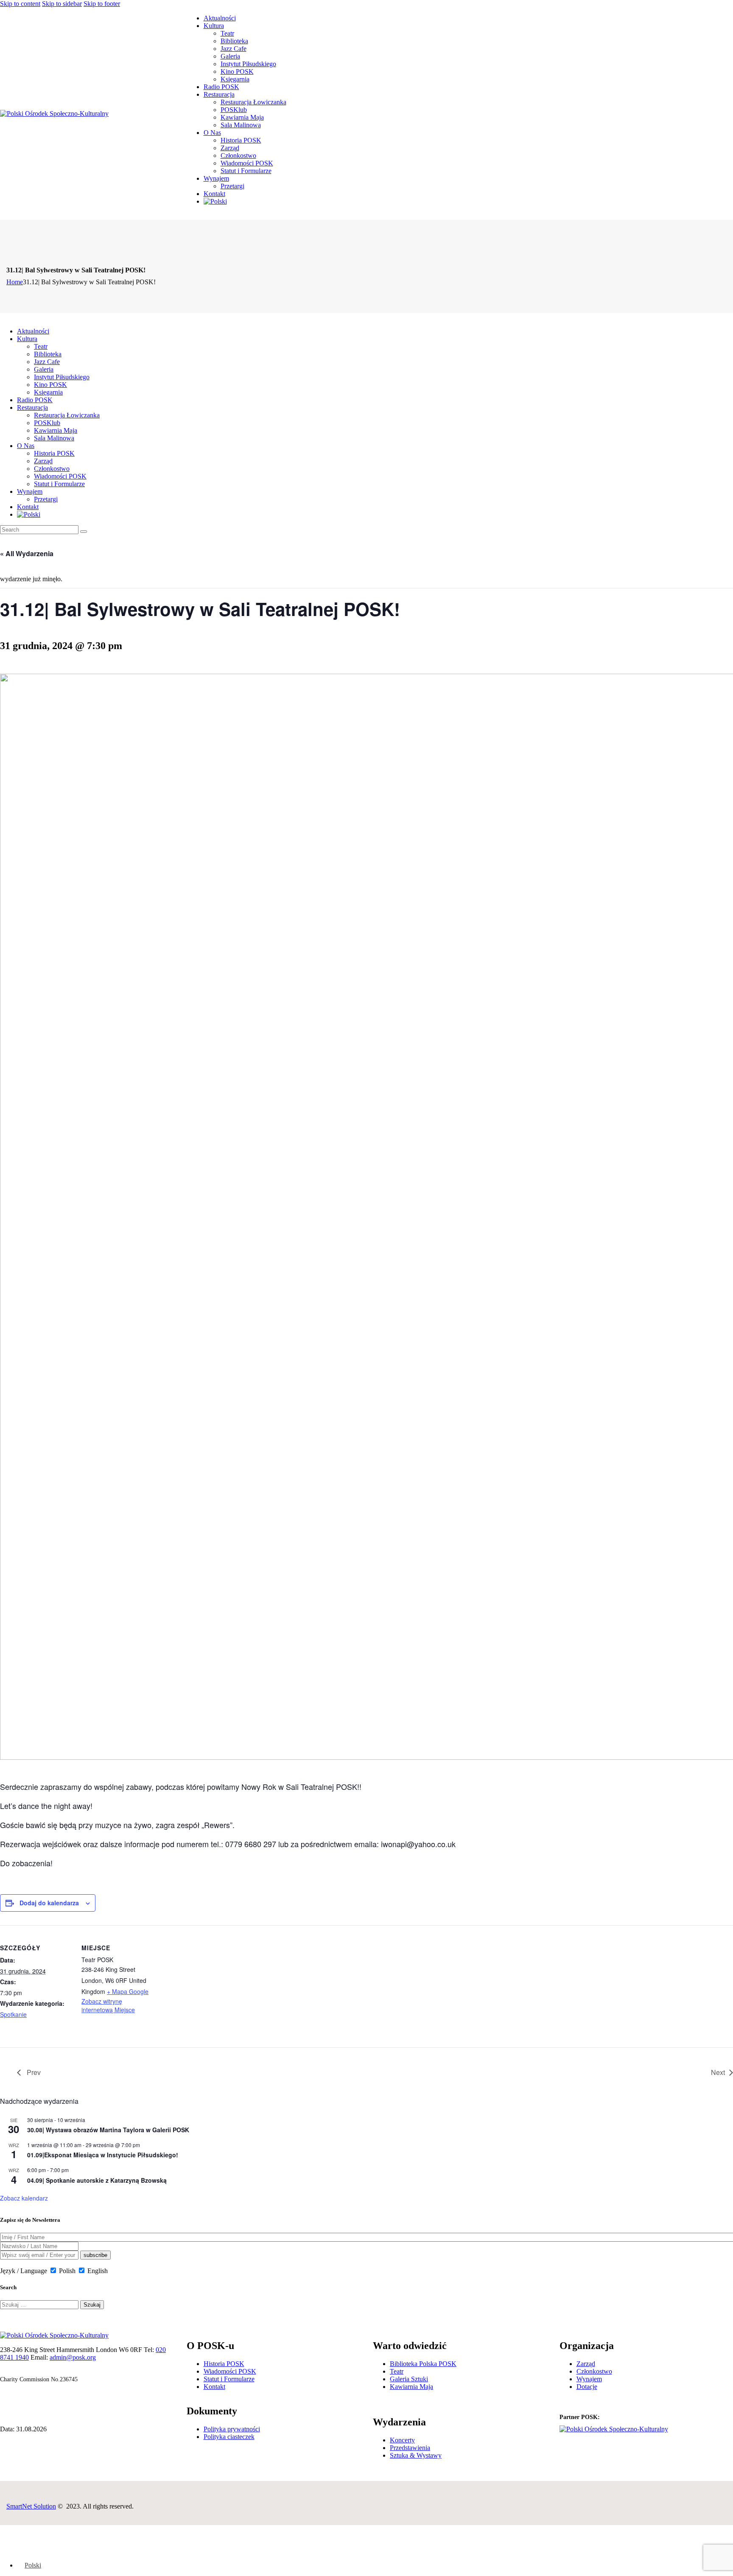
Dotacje (587, 2387)
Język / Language (24, 2271)
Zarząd (586, 2364)
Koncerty (402, 2440)
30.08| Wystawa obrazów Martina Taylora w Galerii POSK (108, 2130)
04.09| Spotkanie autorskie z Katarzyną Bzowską (97, 2180)
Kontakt (214, 2387)
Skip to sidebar (62, 4)
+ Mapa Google (128, 1991)
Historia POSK (224, 2364)
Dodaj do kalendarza (49, 1903)
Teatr (397, 2371)
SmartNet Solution (31, 2506)
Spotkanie (13, 2014)
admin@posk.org (73, 2357)
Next (718, 2072)
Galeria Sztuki (409, 2379)
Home (15, 282)
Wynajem (589, 2379)
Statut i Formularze (229, 2379)
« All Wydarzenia (27, 553)
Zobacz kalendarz (24, 2198)
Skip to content (20, 4)
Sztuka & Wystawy (416, 2455)
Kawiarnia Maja (411, 2387)
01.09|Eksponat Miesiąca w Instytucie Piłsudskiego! (103, 2155)
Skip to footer (102, 4)
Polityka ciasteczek (229, 2437)
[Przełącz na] (215, 201)
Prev (33, 2072)
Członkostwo (594, 2371)
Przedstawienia (410, 2448)
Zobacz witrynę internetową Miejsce (108, 2005)
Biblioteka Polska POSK (423, 2364)
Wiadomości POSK (230, 2371)
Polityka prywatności (232, 2429)
